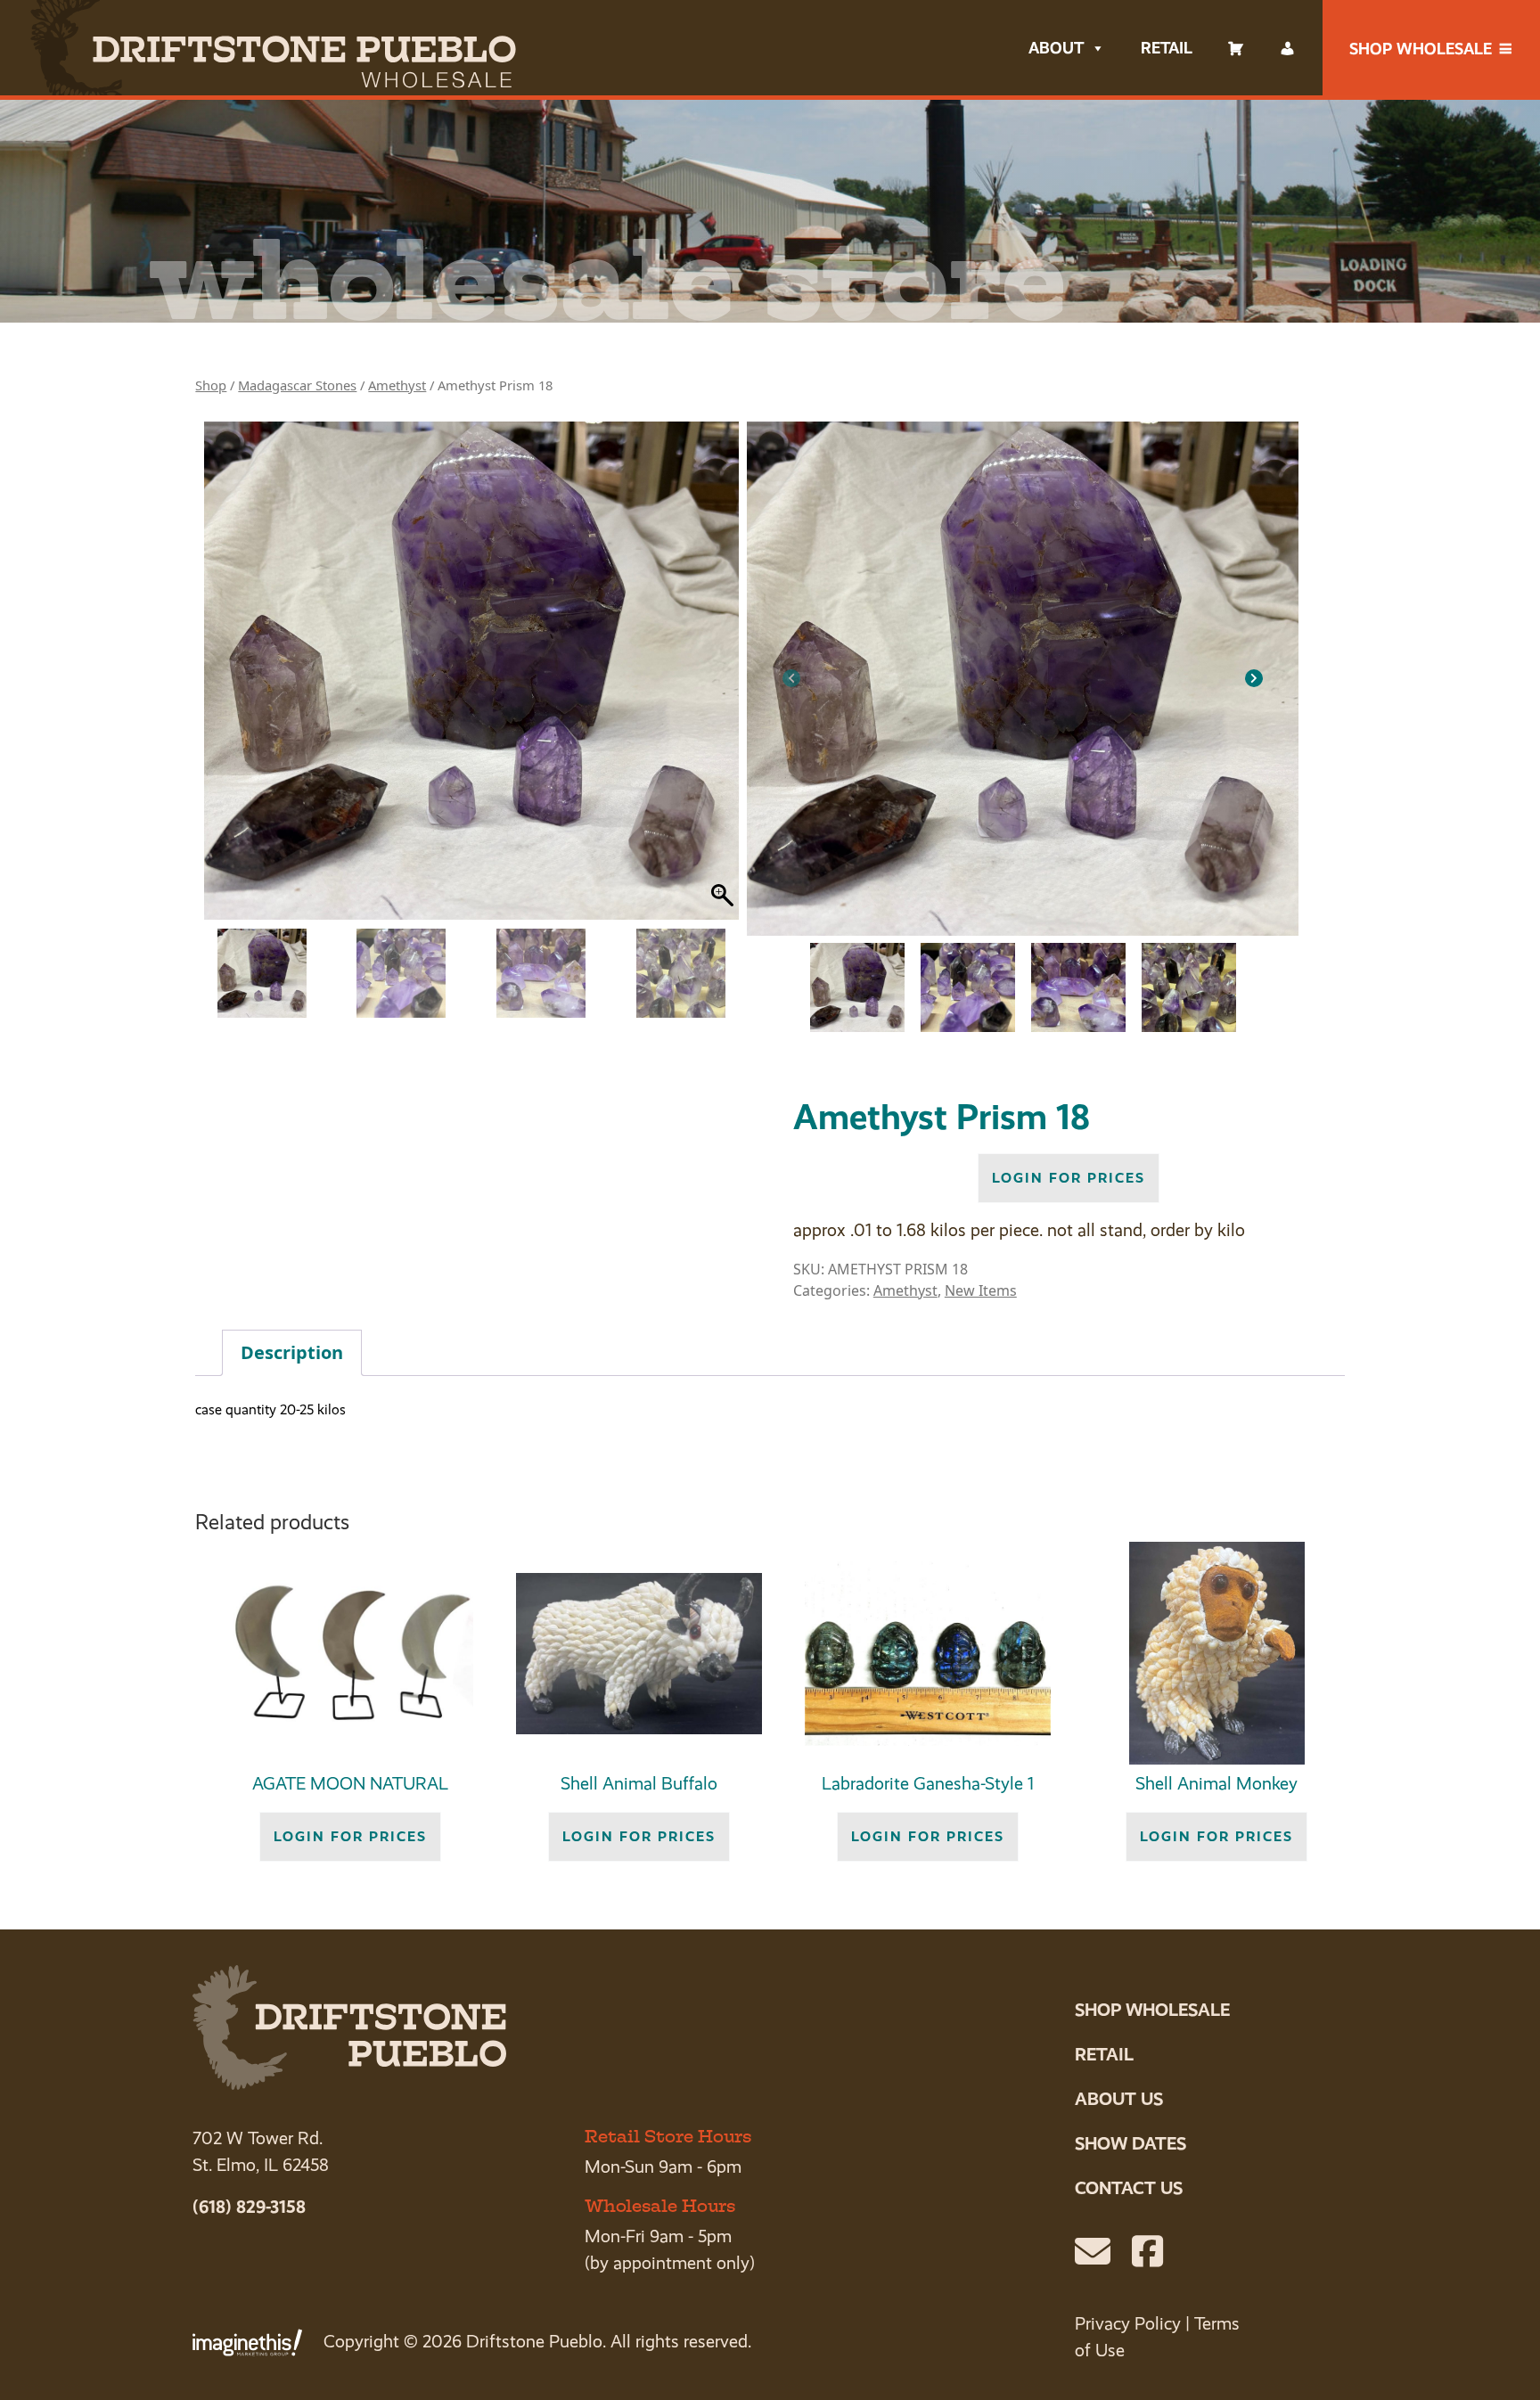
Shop (211, 385)
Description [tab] (292, 1352)
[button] (725, 679)
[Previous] (791, 678)
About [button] (1056, 48)
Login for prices (1069, 1178)
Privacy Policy (1128, 2324)
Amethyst (397, 385)
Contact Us (1129, 2188)
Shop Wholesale (1421, 49)
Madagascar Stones (297, 385)
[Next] (1254, 678)
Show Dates (1130, 2143)
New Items (981, 1290)
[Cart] (1236, 48)
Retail (1167, 48)
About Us (1119, 2099)
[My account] (1288, 48)
